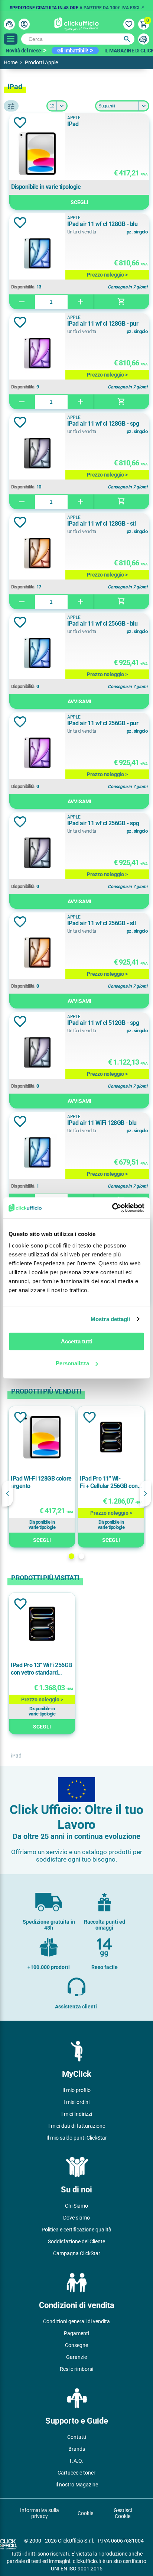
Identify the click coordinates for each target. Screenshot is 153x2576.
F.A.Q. (77, 2461)
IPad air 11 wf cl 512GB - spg (103, 1023)
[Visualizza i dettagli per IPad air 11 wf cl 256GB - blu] (37, 654)
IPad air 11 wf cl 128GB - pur (103, 324)
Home (11, 62)
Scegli (79, 202)
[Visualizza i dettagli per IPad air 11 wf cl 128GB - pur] (37, 354)
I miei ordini (76, 2102)
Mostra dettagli (110, 1319)
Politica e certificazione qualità (76, 2230)
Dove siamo (76, 2218)
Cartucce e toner (76, 2473)
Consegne (76, 2345)
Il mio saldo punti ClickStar (77, 2138)
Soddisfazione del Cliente (76, 2241)
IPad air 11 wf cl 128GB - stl (102, 524)
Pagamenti (76, 2333)
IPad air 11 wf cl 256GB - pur (103, 723)
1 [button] (71, 1556)
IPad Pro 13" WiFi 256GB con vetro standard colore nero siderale (41, 1669)
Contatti (77, 2437)
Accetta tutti (77, 1341)
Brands (77, 2449)
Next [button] (146, 1494)
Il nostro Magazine (77, 2485)
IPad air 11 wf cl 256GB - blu (102, 624)
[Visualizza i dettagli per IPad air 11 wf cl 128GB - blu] (37, 254)
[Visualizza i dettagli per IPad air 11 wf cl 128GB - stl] (37, 554)
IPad (73, 124)
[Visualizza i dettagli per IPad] (37, 154)
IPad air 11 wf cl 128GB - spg (103, 424)
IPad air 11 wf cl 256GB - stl (102, 923)
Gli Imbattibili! (73, 51)
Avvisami (79, 701)
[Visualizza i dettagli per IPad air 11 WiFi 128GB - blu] (37, 1153)
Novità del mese (23, 51)
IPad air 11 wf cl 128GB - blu (102, 224)
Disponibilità (23, 287)
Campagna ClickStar (77, 2253)
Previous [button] (7, 1494)
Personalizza (72, 1363)
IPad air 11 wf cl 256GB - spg (103, 823)
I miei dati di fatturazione (77, 2126)
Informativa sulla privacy (40, 2513)
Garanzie (76, 2357)
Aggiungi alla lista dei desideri (20, 123)
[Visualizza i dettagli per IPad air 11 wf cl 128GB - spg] (37, 454)
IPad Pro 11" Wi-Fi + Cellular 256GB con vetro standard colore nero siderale (109, 1482)
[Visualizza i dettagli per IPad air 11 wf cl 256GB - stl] (37, 953)
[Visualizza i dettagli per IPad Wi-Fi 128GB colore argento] (42, 1438)
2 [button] (82, 1556)
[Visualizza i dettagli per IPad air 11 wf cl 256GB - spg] (37, 853)
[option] (76, 6)
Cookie (85, 2513)
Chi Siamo (76, 2206)
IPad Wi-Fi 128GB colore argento (41, 1482)
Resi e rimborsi (76, 2369)
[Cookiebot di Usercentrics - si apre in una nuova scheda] (112, 1208)
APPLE (74, 118)
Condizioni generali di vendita (76, 2321)
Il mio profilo (76, 2090)
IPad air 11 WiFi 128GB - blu (102, 1123)
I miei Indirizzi (77, 2114)
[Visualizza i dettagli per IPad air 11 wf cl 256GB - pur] (37, 753)
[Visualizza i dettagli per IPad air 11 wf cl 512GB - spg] (37, 1053)
